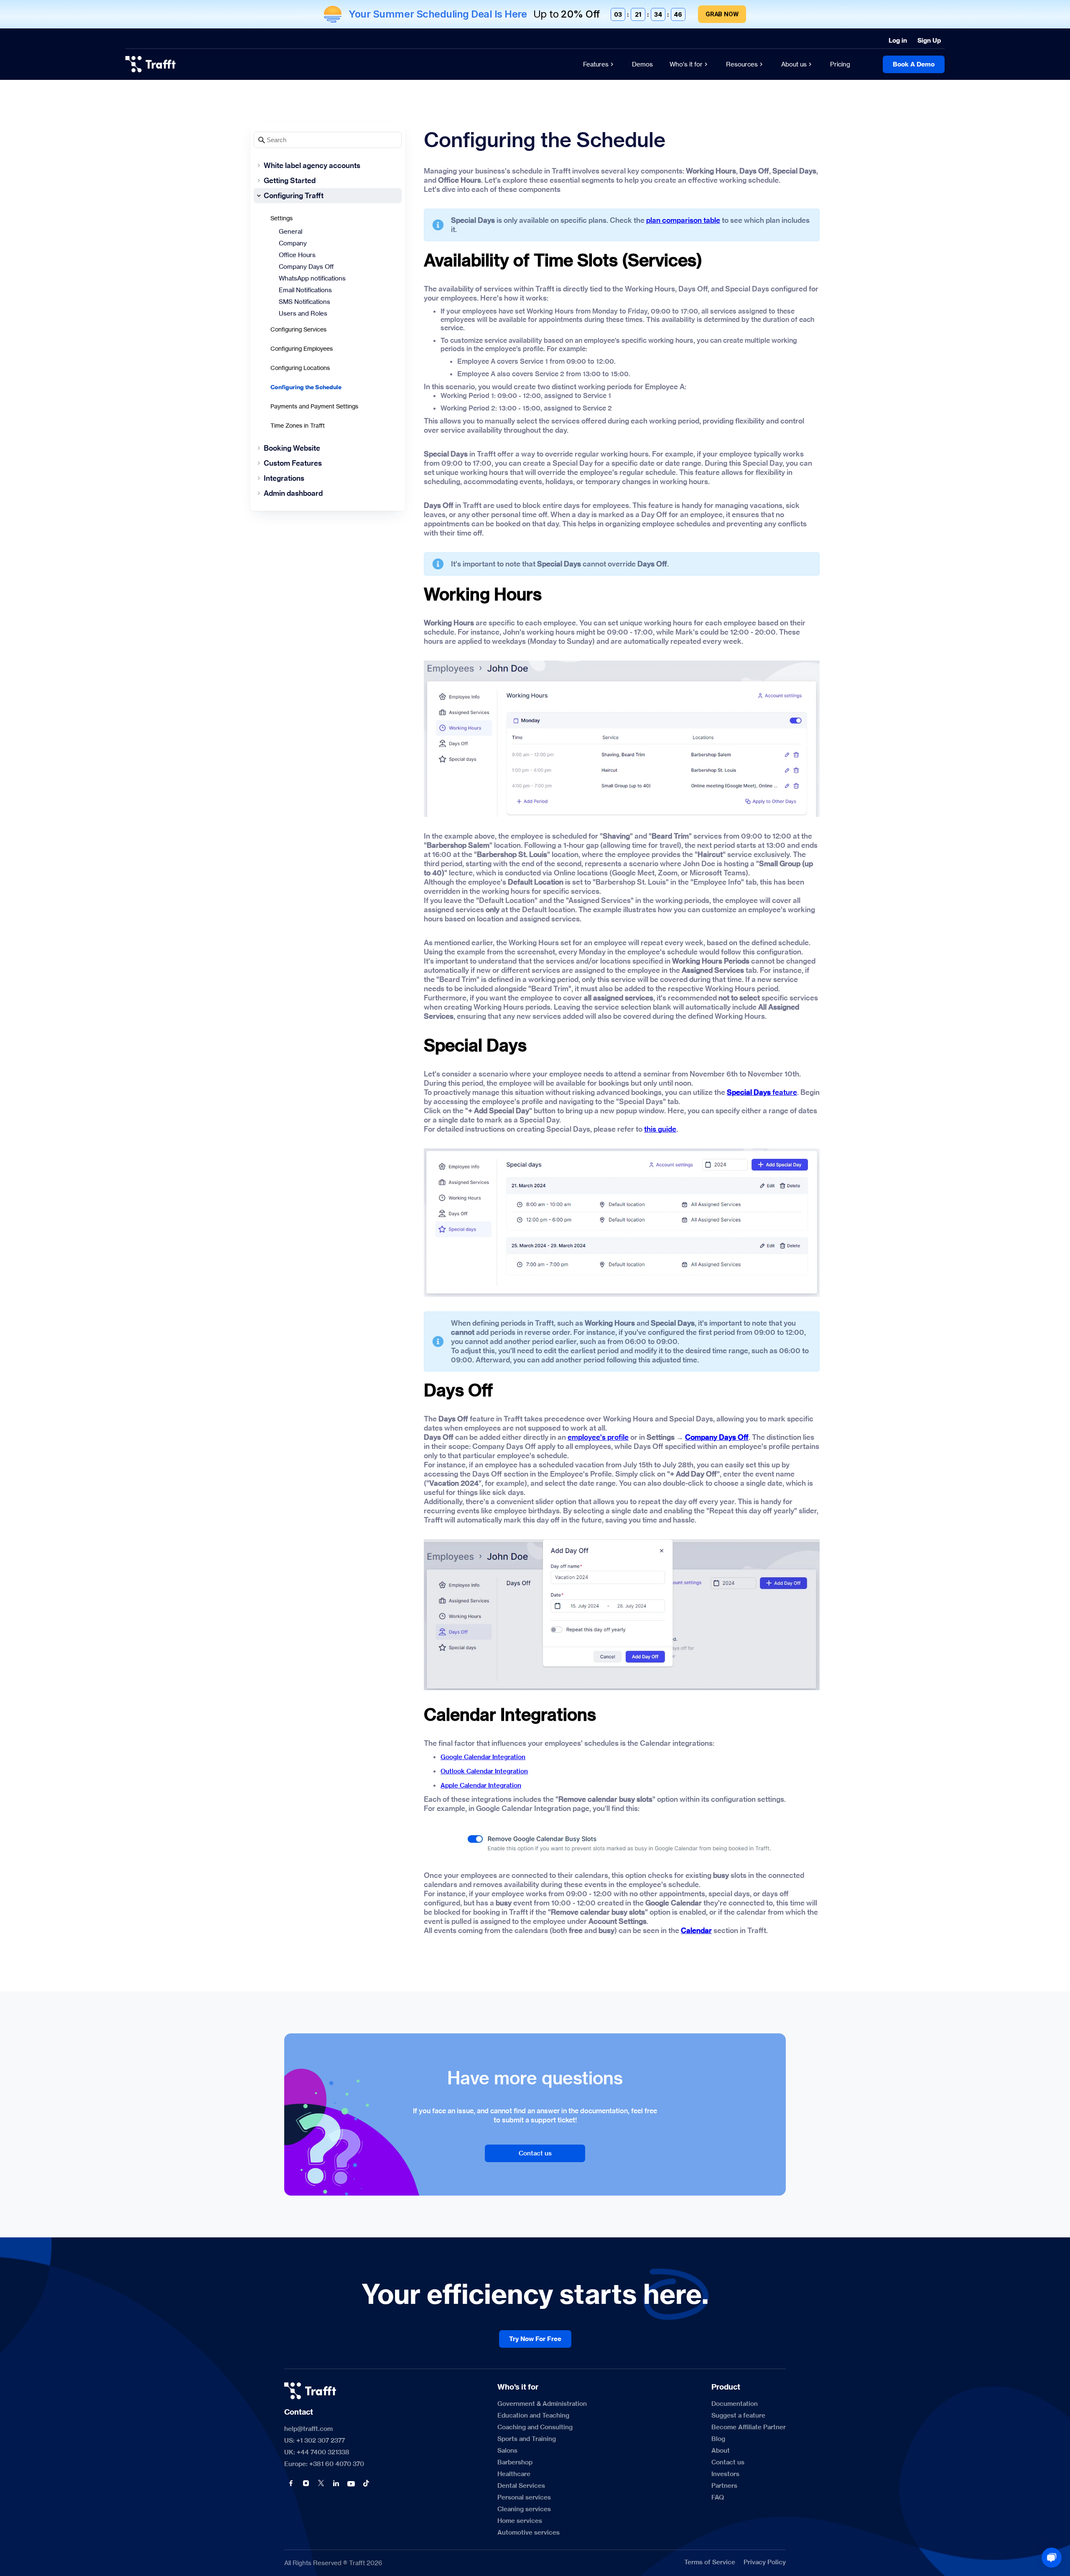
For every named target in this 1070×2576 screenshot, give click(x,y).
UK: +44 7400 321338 (317, 2452)
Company (293, 243)
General (290, 231)
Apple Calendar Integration (481, 1785)
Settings (282, 218)
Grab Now (722, 14)
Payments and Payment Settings (314, 406)
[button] (291, 2483)
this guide (660, 1129)
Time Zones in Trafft (298, 425)
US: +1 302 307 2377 (315, 2441)
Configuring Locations (300, 368)
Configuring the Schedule (306, 387)
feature (762, 1092)
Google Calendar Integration (483, 1757)
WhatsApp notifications (312, 278)
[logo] (150, 64)
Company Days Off (306, 267)
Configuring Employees (302, 348)
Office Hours (297, 255)
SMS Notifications (304, 302)
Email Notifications (305, 290)
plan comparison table (683, 220)
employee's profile (598, 1437)
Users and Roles (303, 313)
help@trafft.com (308, 2429)
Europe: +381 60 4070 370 (324, 2464)
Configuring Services (298, 329)
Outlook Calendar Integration (484, 1771)
